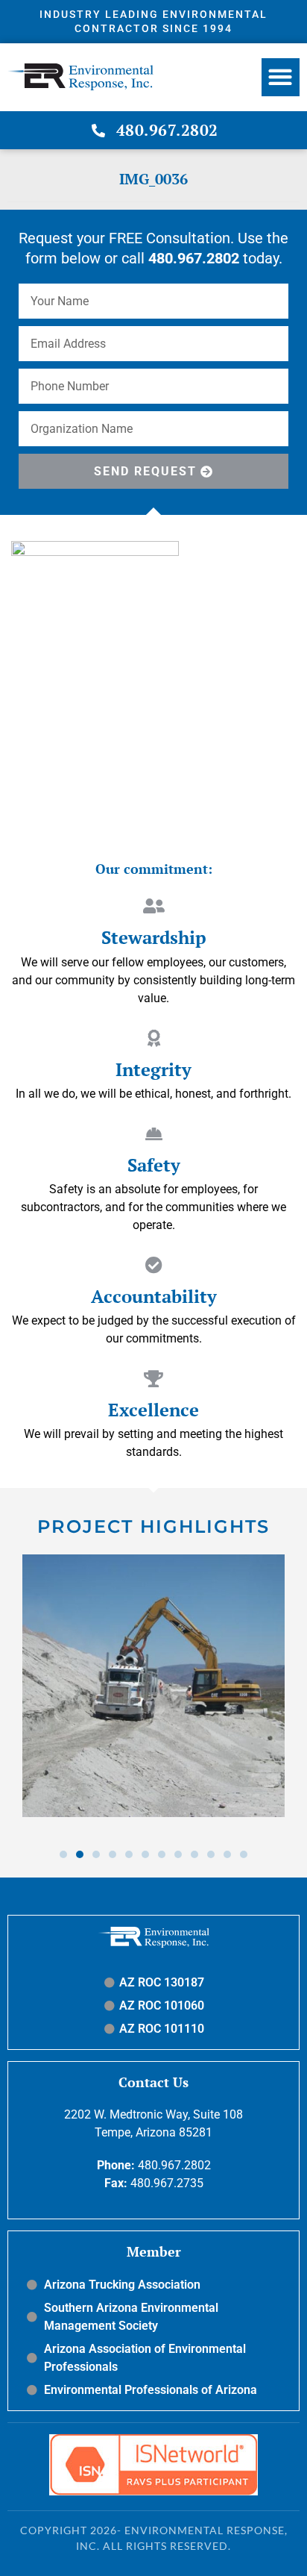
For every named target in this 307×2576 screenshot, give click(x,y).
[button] (281, 77)
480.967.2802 (174, 2165)
